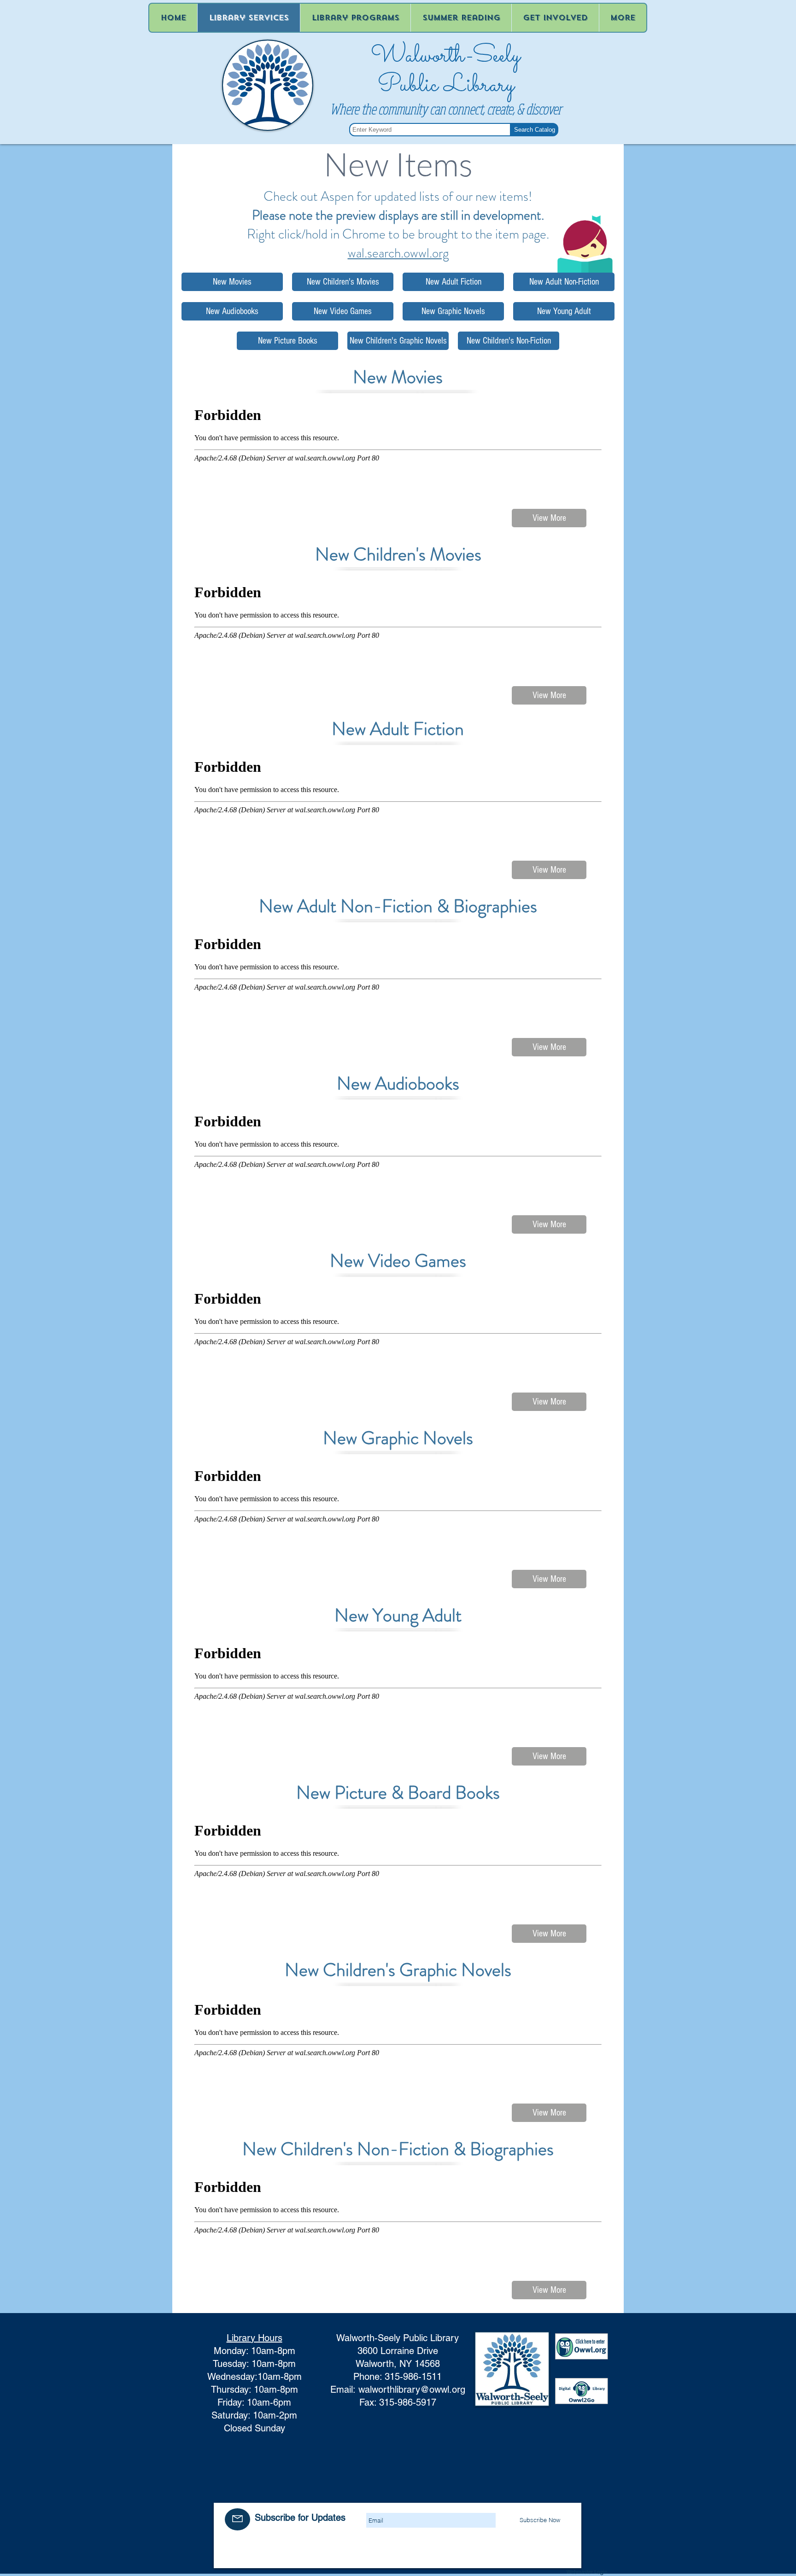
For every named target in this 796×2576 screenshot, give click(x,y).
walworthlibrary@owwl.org (412, 2390)
